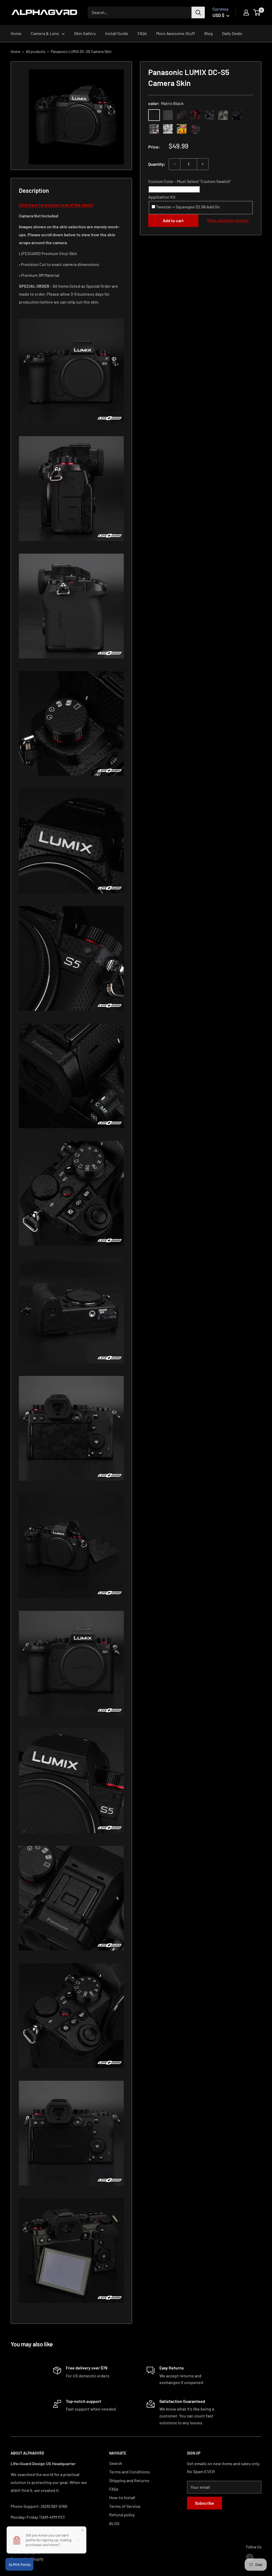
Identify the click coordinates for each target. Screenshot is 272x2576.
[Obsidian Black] (168, 115)
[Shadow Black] (237, 115)
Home (16, 33)
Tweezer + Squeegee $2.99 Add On (187, 207)
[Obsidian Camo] (154, 129)
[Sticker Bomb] (182, 129)
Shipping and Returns (129, 2480)
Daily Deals (232, 33)
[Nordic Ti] (223, 115)
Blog (209, 33)
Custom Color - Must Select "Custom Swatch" (190, 181)
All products (36, 52)
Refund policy (122, 2515)
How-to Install (122, 2497)
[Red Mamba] (195, 115)
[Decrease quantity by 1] (175, 164)
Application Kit (162, 197)
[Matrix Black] (154, 115)
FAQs (142, 33)
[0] (257, 12)
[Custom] (195, 129)
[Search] (198, 12)
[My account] (246, 12)
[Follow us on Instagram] (250, 2557)
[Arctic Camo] (168, 129)
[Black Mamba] (182, 115)
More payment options (228, 220)
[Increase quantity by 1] (203, 164)
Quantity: (157, 164)
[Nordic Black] (209, 115)
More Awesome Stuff (176, 33)
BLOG (114, 2523)
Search (116, 2463)
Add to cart (173, 220)
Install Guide (117, 33)
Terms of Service (125, 2506)
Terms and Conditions (129, 2472)
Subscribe (205, 2503)
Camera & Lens (45, 33)
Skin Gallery (85, 33)
